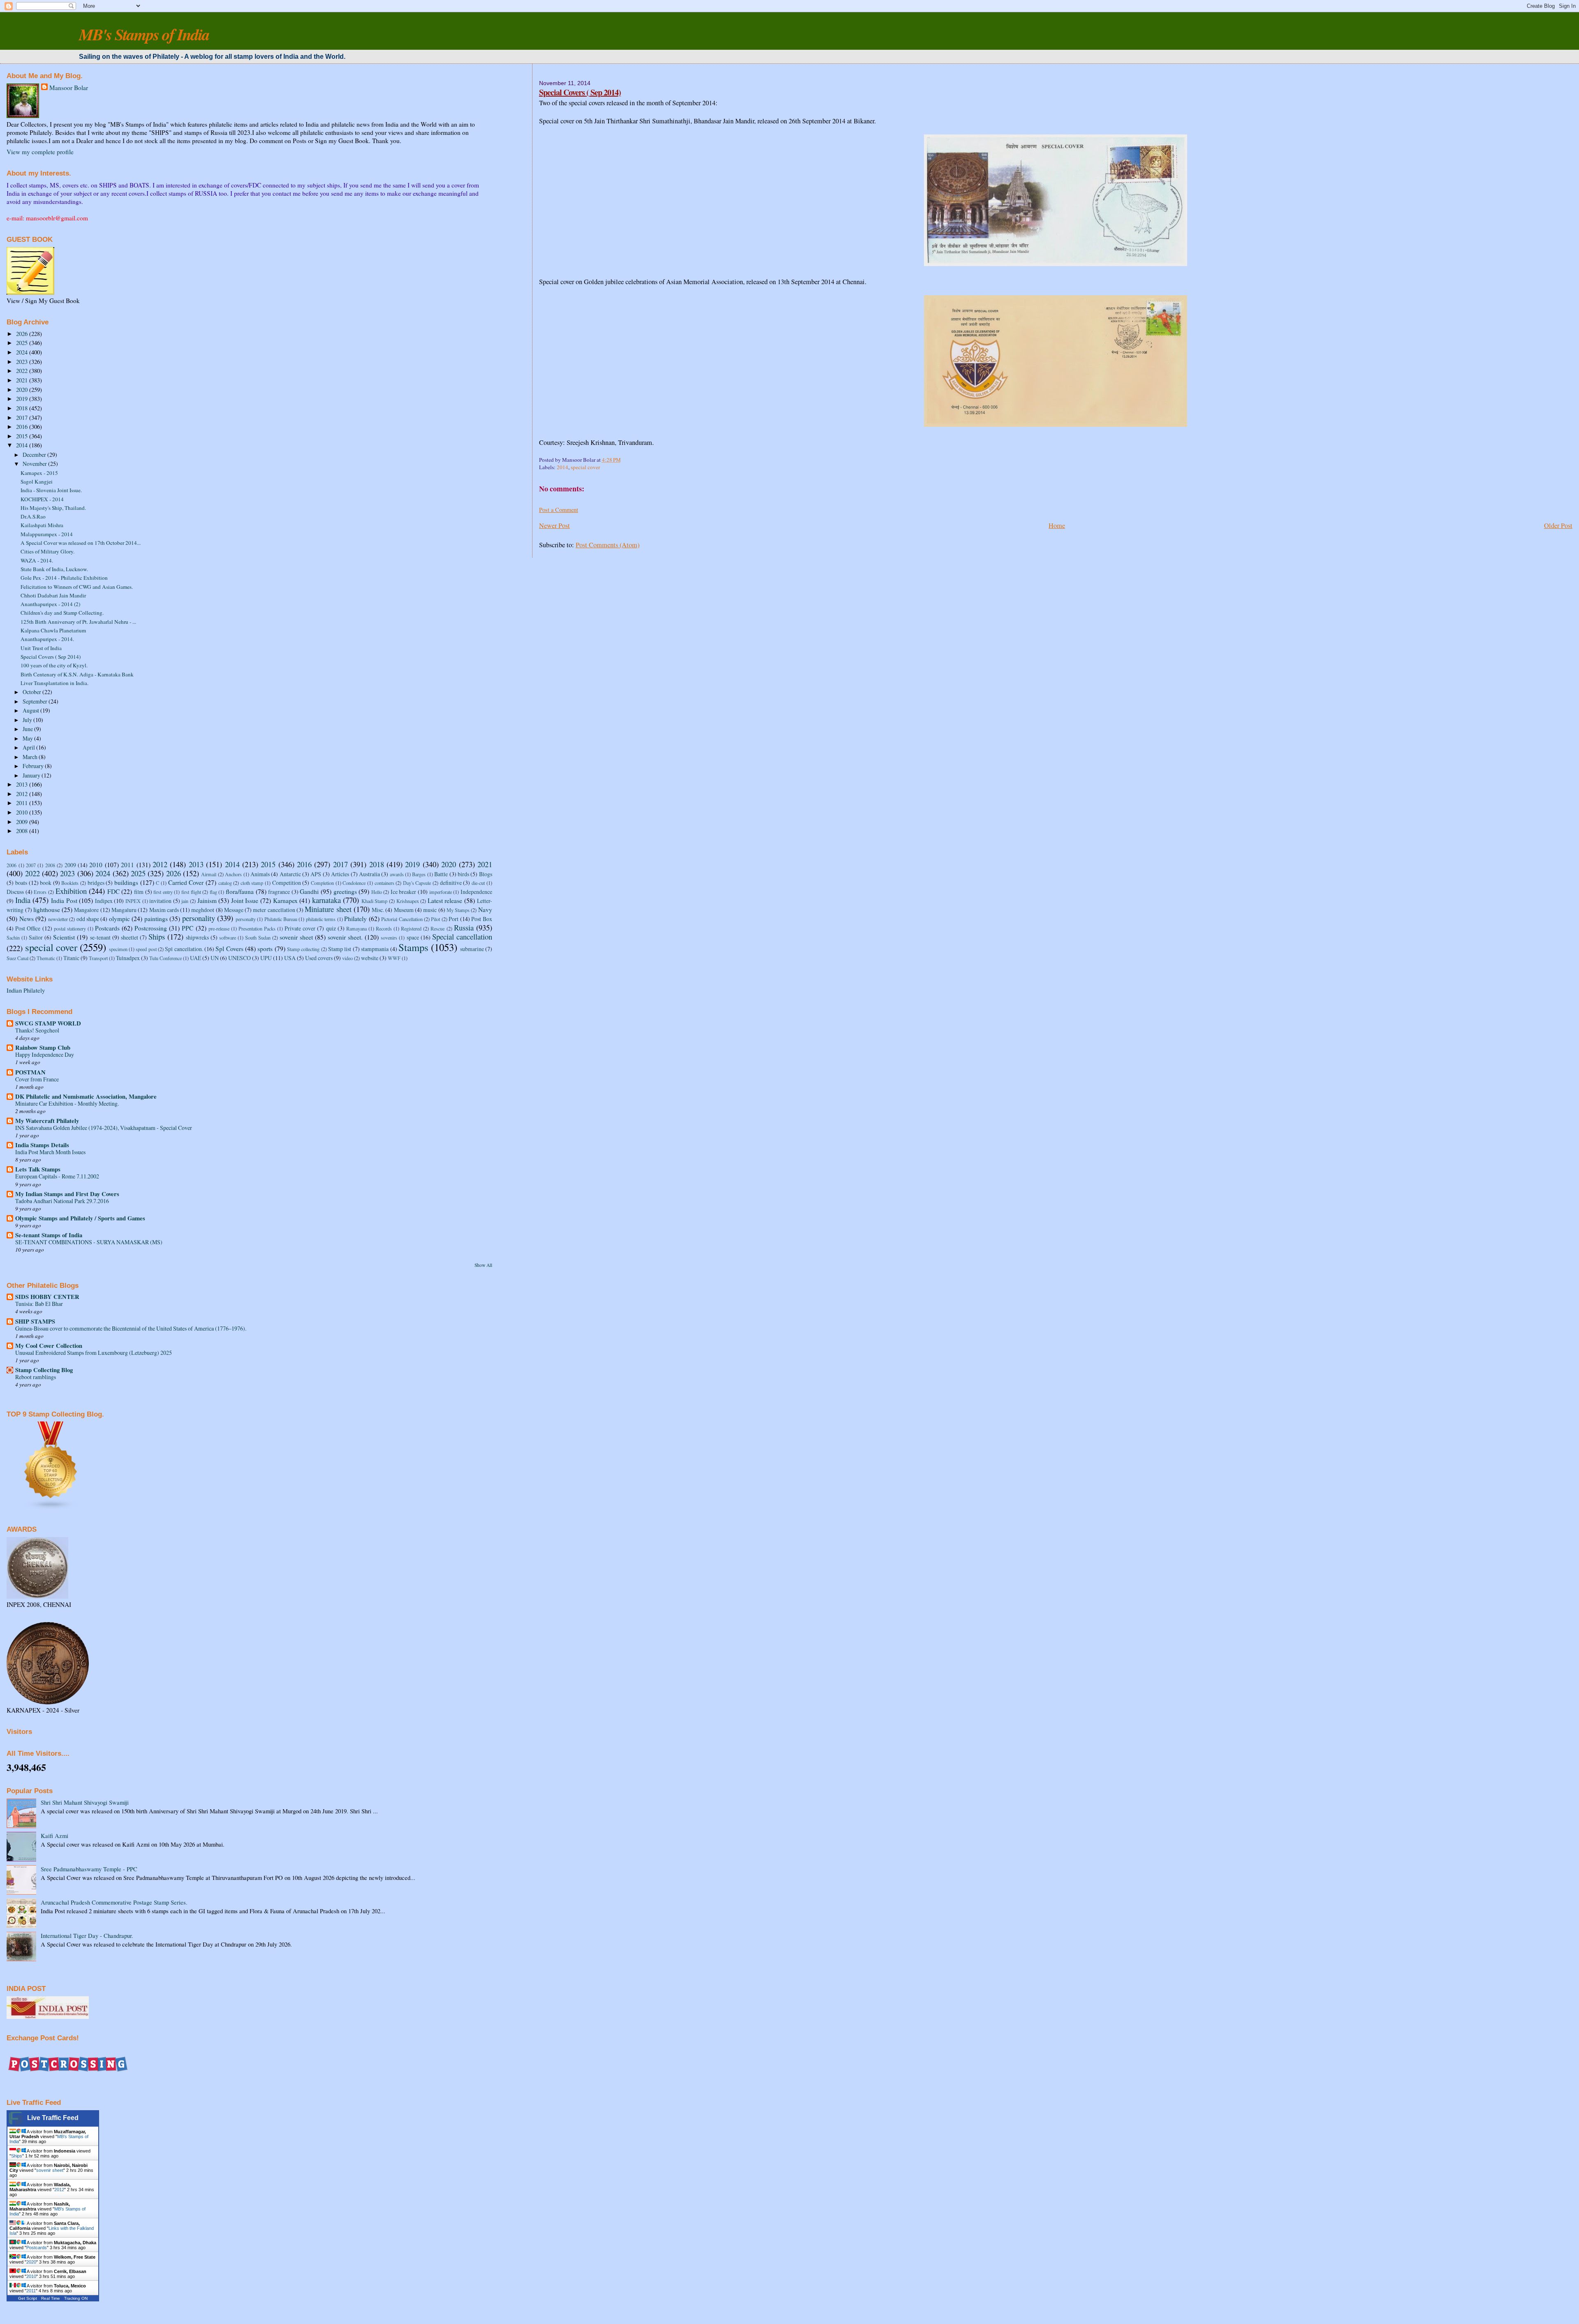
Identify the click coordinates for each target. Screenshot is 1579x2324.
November (35, 464)
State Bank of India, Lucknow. (54, 569)
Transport (98, 958)
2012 (23, 794)
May (28, 738)
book (46, 883)
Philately (355, 919)
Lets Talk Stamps (38, 1169)
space (413, 937)
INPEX (133, 901)
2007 (31, 865)
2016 (23, 427)
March (31, 757)
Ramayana (357, 928)
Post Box (482, 919)
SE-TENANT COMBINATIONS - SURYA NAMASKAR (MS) (89, 1242)
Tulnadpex (128, 958)
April (29, 747)
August (31, 710)
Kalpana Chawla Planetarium (53, 630)
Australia (369, 874)
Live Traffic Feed (53, 2118)
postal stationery (70, 928)
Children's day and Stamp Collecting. (62, 613)
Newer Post (555, 525)
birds (463, 874)
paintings (156, 919)
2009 (23, 822)
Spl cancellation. (184, 949)
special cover (585, 467)
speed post (146, 949)
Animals (260, 874)
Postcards (107, 928)
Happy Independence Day (45, 1054)
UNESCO (240, 958)
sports (265, 949)
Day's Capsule (417, 883)
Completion (322, 883)
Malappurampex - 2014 (47, 534)
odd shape (88, 919)
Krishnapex (408, 901)
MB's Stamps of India (144, 34)
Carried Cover (186, 882)
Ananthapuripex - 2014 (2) (50, 604)
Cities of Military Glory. (47, 551)
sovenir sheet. (345, 937)
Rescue (438, 928)
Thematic (46, 958)
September (36, 701)
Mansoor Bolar (69, 88)
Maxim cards (164, 910)
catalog (225, 883)
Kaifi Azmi (54, 1836)
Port (454, 919)
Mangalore (86, 910)
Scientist (64, 937)
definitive (451, 883)
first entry (163, 892)
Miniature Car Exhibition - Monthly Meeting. (67, 1103)
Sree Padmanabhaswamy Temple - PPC (89, 1869)
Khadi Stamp (375, 901)
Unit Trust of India (41, 648)
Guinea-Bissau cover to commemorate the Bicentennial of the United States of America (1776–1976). (131, 1328)
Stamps (413, 947)
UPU (266, 958)
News (27, 919)
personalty (246, 919)
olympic (119, 919)
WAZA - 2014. (37, 560)
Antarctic (290, 874)
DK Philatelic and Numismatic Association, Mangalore (86, 1096)
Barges (419, 874)
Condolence (354, 883)
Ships (157, 936)
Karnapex (285, 900)
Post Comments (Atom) (608, 545)
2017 (23, 418)
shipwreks (197, 937)
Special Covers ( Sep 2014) (580, 92)
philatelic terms (321, 919)
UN (215, 958)
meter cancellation (274, 910)
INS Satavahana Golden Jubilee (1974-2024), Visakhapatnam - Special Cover (104, 1128)
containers (384, 883)
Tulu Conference (166, 958)
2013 (23, 784)
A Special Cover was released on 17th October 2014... (81, 543)
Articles (340, 874)
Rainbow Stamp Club (43, 1047)
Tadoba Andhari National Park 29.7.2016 (62, 1201)
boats (21, 883)
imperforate (441, 892)
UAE (196, 958)
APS (316, 874)
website (370, 958)
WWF (394, 958)
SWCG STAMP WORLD (48, 1023)
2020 (23, 390)
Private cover (300, 928)
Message (234, 910)
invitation (160, 901)
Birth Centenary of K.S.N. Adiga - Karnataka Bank (77, 674)
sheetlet (130, 937)
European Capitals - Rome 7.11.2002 (57, 1176)
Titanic (71, 958)
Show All (483, 1265)
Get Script (28, 2298)
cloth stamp (252, 883)
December (35, 455)
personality (199, 918)
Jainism (207, 900)
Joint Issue (245, 900)
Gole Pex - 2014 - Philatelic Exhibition (64, 578)
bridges (96, 883)
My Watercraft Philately (47, 1121)
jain (185, 901)
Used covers (319, 958)
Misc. (378, 910)
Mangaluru (124, 910)
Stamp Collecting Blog (44, 1370)
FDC (113, 891)
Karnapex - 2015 (39, 473)
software (228, 937)
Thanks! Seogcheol (37, 1030)
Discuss (15, 892)
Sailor (36, 937)
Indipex (104, 901)
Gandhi (309, 891)
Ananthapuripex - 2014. (47, 639)
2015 (23, 436)
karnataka (326, 900)
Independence (476, 892)
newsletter (58, 919)
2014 (563, 467)
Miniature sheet (328, 909)
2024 (23, 352)
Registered (411, 928)
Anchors (233, 874)
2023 (23, 362)
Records (384, 928)
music (430, 910)
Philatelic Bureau (281, 919)
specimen (118, 949)
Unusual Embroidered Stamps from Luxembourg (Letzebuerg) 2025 (94, 1353)
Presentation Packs (257, 928)
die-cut (478, 883)
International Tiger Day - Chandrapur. (87, 1936)
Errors (40, 892)
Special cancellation (462, 936)
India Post (64, 900)
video (347, 958)
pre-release (219, 928)
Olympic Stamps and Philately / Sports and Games (80, 1218)
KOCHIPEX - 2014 (42, 499)
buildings (126, 882)
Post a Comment (559, 510)
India (23, 900)
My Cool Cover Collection (49, 1346)
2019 (23, 399)
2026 (23, 334)
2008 (23, 831)
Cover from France (37, 1079)
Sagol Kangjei (37, 481)
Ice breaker (404, 892)
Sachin (13, 937)
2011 (23, 803)
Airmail (209, 874)
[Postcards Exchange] (68, 2081)
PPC (188, 928)
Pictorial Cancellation (402, 919)
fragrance (279, 892)
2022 (23, 371)
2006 (12, 865)
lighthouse (47, 910)
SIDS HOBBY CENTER (47, 1297)
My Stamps (458, 910)
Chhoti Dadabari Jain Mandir (53, 595)
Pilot (435, 919)
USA (290, 958)
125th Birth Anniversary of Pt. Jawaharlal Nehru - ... (78, 622)
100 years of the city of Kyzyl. (54, 665)
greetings (345, 891)
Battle (441, 874)
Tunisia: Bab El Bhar (39, 1304)
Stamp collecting (303, 949)
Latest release (445, 900)
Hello (377, 892)
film (139, 892)
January (32, 775)
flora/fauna (240, 891)
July (28, 720)
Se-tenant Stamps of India (49, 1235)
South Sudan (258, 937)
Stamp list (340, 949)
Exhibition (71, 891)
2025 (23, 343)
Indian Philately (26, 990)
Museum (404, 910)
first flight (191, 892)
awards (397, 874)
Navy (485, 910)
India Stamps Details (42, 1145)
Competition (287, 883)
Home (1057, 525)
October (32, 692)
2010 (23, 812)
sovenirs (389, 937)
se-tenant (100, 937)
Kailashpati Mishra (42, 525)
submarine (472, 949)
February (34, 766)
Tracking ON (76, 2298)
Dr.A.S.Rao (33, 516)
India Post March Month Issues (50, 1152)
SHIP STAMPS (35, 1321)
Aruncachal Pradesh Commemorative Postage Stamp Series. (114, 1902)
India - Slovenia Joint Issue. (51, 490)
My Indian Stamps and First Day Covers (67, 1194)
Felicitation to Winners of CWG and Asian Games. (77, 587)
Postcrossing (151, 928)
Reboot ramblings (36, 1377)
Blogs (486, 874)
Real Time (51, 2298)
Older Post (1558, 525)
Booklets (70, 883)
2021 (23, 380)
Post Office (28, 928)
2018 (23, 408)
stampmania (375, 949)
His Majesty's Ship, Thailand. (53, 508)
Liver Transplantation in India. (54, 683)
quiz (331, 928)
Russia (464, 927)
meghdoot (203, 910)
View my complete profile (40, 152)
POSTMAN (30, 1072)
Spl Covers (229, 949)
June (28, 729)
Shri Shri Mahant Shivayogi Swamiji (85, 1802)
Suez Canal (17, 958)
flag (213, 892)
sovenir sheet (296, 937)
